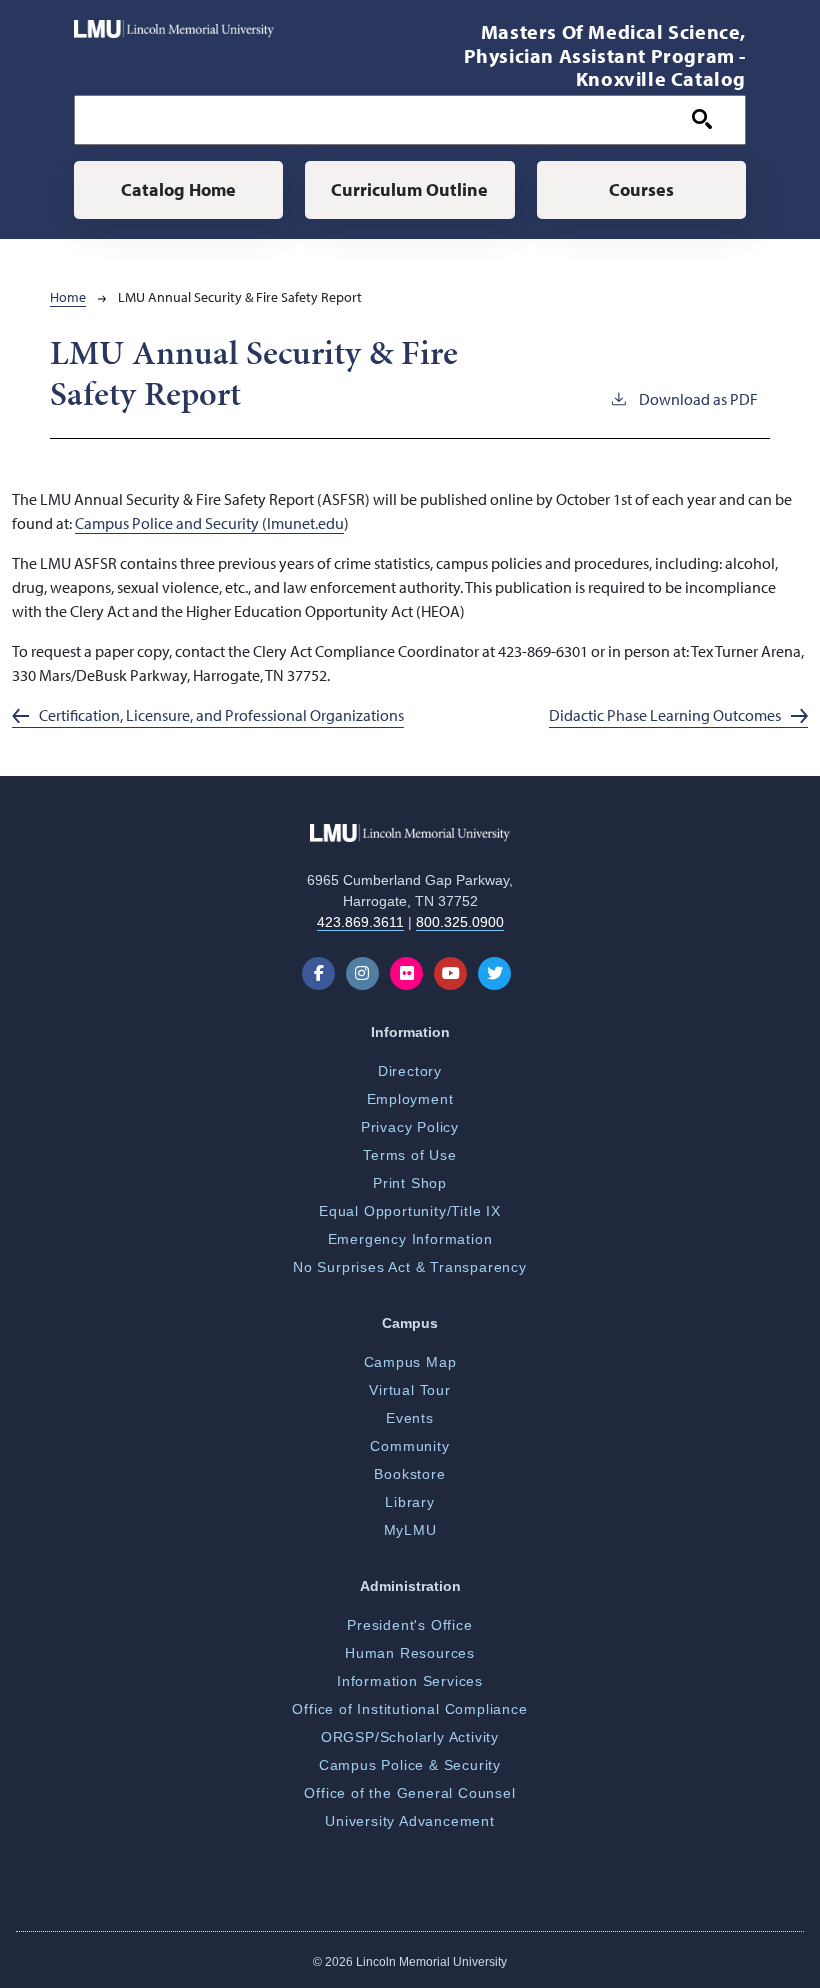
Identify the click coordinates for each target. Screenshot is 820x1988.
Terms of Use (410, 1155)
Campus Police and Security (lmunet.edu (209, 523)
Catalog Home (178, 189)
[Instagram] (366, 973)
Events (410, 1418)
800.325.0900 (460, 922)
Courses (641, 189)
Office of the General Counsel (409, 1793)
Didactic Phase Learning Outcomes (665, 715)
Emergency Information (410, 1239)
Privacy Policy (410, 1127)
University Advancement (410, 1821)
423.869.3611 (360, 922)
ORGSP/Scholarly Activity (410, 1737)
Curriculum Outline (409, 189)
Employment (410, 1099)
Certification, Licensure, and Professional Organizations (221, 715)
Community (409, 1446)
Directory (410, 1071)
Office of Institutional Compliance (409, 1709)
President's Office (409, 1625)
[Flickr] (410, 973)
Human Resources (410, 1653)
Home (68, 297)
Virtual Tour (410, 1390)
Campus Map (410, 1362)
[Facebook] (322, 973)
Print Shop (410, 1183)
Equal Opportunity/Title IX (410, 1211)
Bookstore (409, 1474)
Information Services (410, 1681)
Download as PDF (698, 399)
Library (410, 1502)
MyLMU (410, 1530)
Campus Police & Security (410, 1765)
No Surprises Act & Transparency (410, 1267)
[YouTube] (454, 973)
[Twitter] (498, 973)
